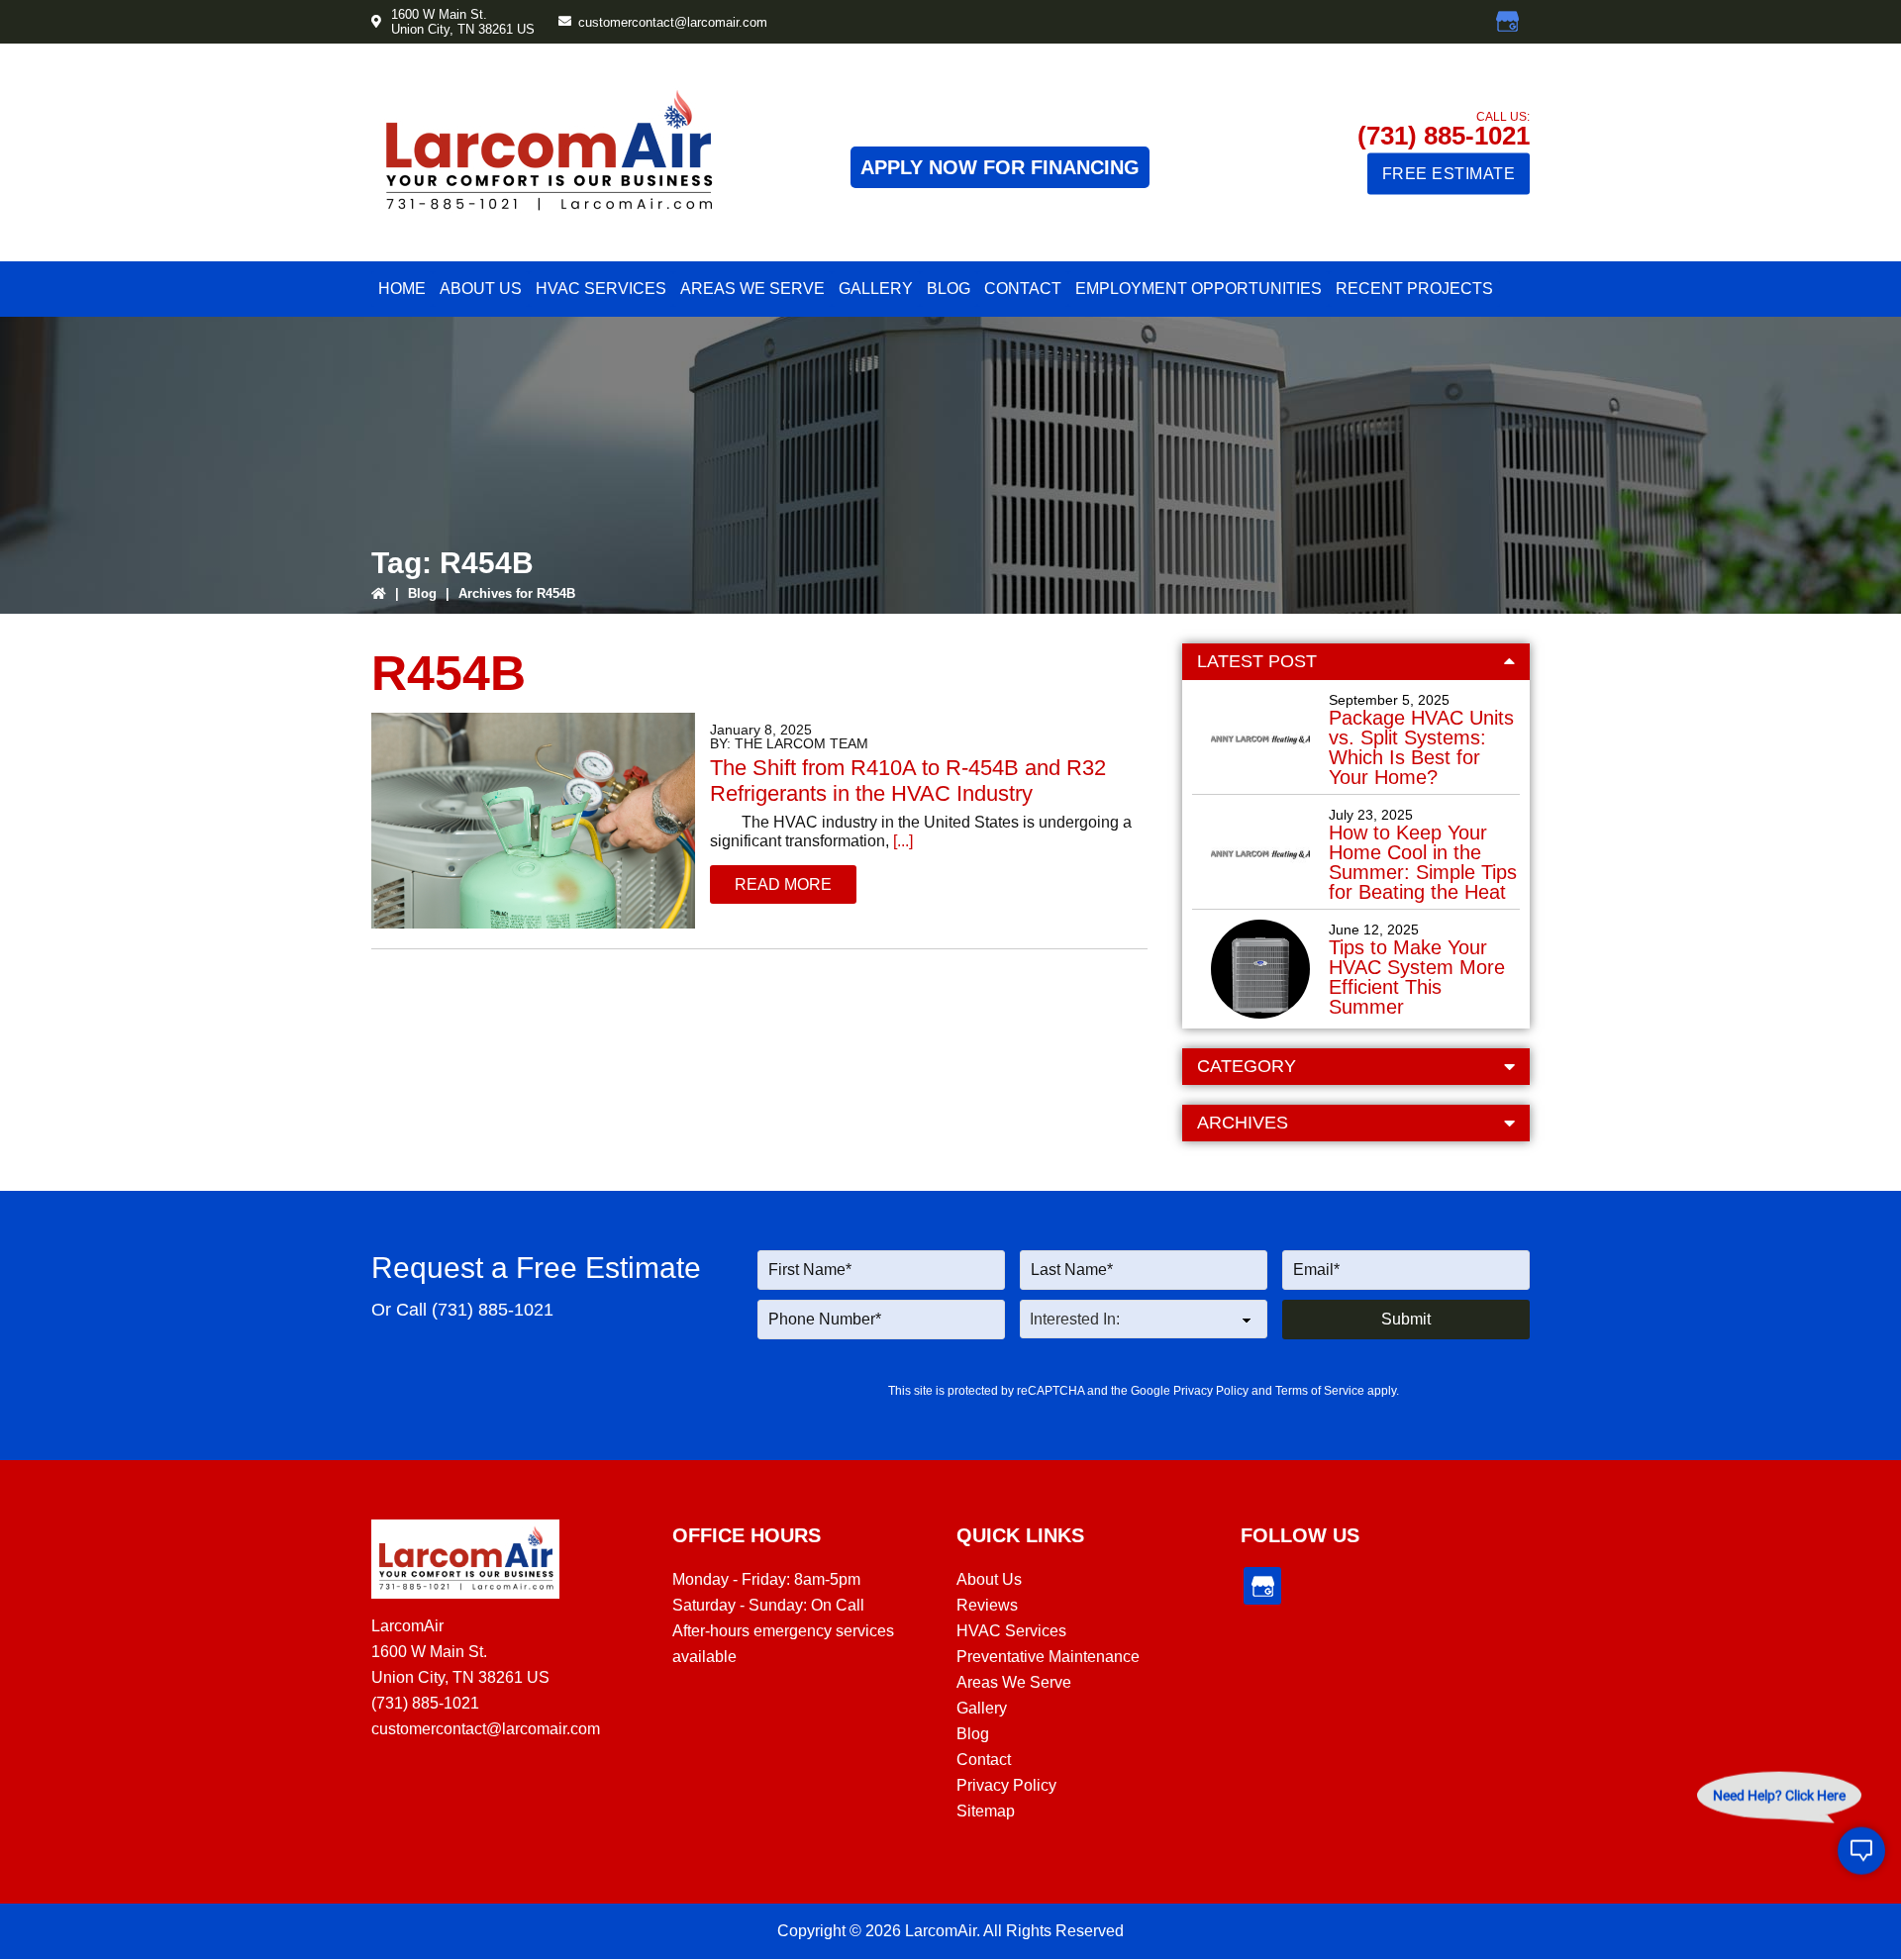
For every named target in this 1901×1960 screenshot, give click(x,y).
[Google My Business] (1508, 22)
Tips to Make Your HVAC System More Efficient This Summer (1417, 977)
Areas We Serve (1014, 1682)
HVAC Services (1011, 1631)
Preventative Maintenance (1048, 1657)
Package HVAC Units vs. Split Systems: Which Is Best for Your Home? (1421, 747)
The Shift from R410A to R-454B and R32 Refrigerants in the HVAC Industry (908, 781)
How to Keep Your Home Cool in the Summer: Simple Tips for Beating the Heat (1423, 862)
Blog (422, 593)
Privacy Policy (1211, 1391)
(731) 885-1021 (1444, 136)
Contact (984, 1760)
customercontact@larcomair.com (673, 22)
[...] (901, 841)
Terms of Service (1320, 1391)
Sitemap (986, 1811)
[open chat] (1861, 1852)
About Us (989, 1579)
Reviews (987, 1605)
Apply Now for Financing (1000, 167)
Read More (783, 884)
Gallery (982, 1708)
